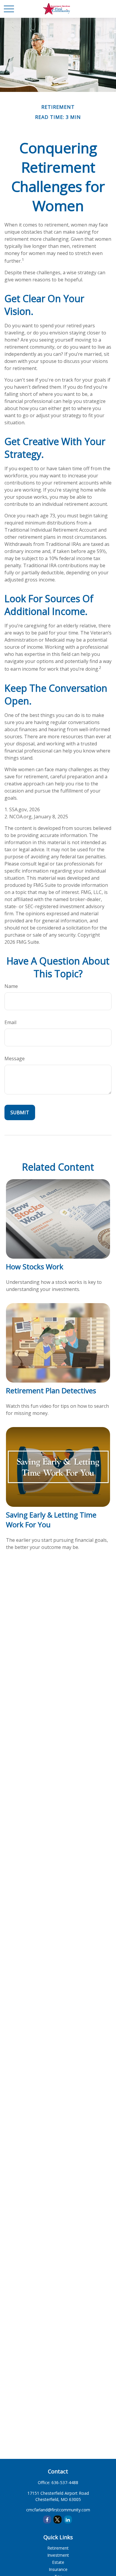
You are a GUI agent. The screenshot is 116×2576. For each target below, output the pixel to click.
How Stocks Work (35, 1267)
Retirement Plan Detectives (51, 1390)
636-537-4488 (65, 2482)
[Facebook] (47, 2520)
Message (15, 1059)
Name (11, 986)
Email (10, 1022)
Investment (58, 2555)
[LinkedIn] (68, 2520)
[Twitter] (58, 2520)
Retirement (58, 2548)
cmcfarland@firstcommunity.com (58, 2510)
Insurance (58, 2569)
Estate (58, 2562)
